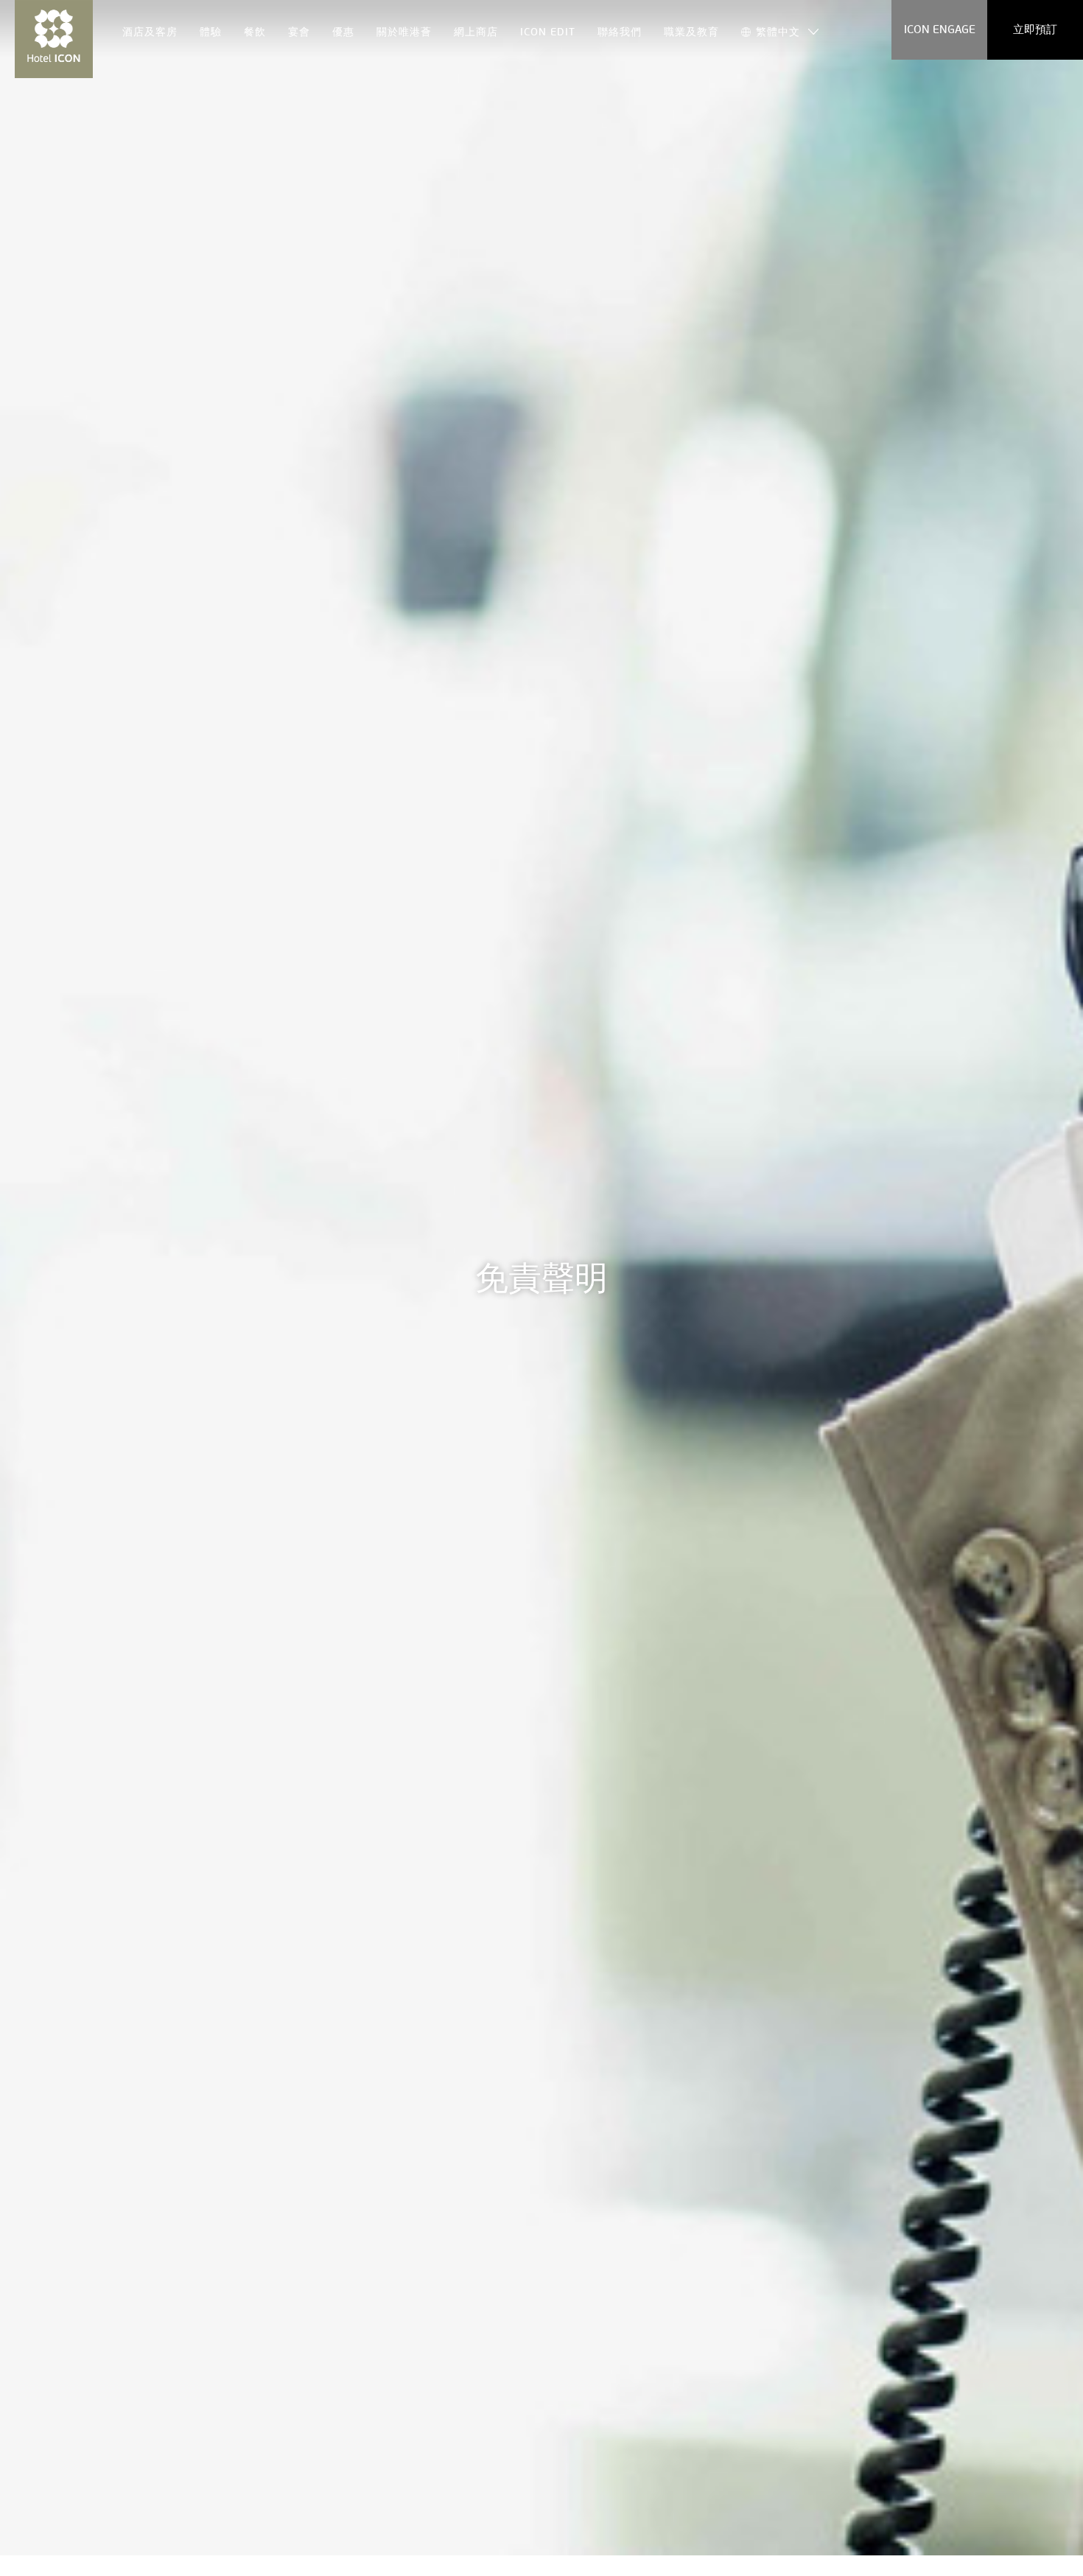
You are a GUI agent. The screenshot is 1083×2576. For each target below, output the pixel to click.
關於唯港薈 (404, 32)
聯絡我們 (620, 32)
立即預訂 (1035, 29)
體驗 (211, 32)
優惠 (343, 32)
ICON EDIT (548, 32)
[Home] (54, 39)
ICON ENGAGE (940, 29)
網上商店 (476, 32)
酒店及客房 (150, 32)
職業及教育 (691, 32)
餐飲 (255, 32)
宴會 (299, 32)
